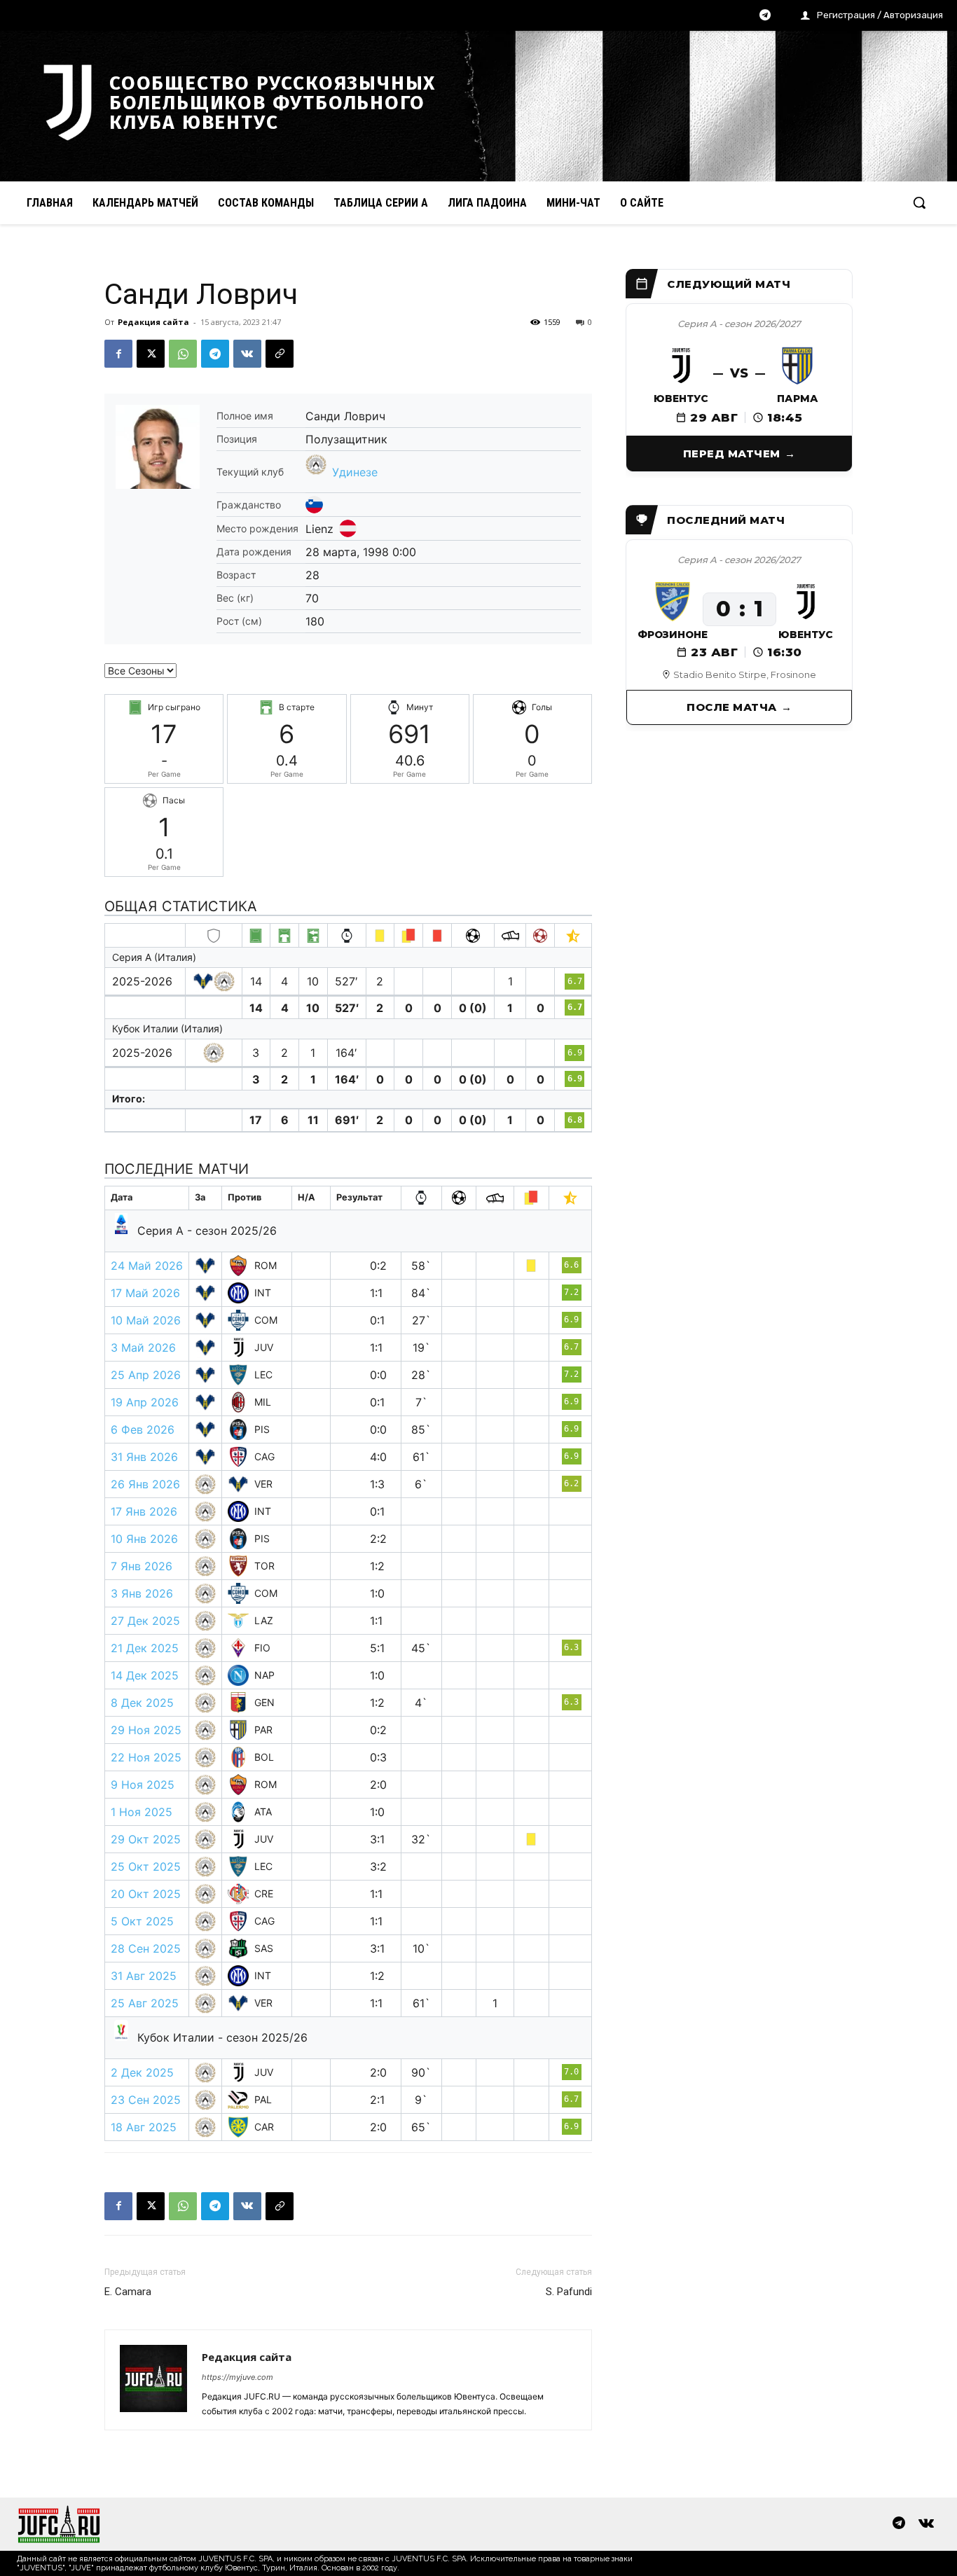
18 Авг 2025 (144, 2127)
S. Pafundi (569, 2292)
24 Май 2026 (147, 1266)
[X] (151, 354)
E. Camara (128, 2292)
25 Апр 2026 (146, 1375)
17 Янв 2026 (144, 1511)
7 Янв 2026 (142, 1566)
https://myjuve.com (237, 2377)
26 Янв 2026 (145, 1484)
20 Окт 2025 (146, 1894)
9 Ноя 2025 (143, 1785)
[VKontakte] (926, 2524)
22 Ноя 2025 (146, 1757)
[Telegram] (765, 16)
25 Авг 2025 (145, 2003)
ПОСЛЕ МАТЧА (732, 707)
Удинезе (355, 472)
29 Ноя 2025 (146, 1730)
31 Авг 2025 (144, 1976)
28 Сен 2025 (146, 1948)
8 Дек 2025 (142, 1703)
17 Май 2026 (145, 1293)
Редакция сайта (153, 322)
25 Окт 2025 (146, 1867)
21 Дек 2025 (145, 1648)
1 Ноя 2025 (142, 1812)
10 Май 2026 (146, 1320)
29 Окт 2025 (146, 1839)
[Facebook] (118, 354)
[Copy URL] (280, 354)
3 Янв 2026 (142, 1593)
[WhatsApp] (183, 354)
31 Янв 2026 (144, 1457)
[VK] (247, 354)
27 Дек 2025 (145, 1621)
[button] (919, 202)
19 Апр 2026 (145, 1402)
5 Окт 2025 (142, 1921)
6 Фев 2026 (143, 1429)
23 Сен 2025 (146, 2100)
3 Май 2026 (143, 1348)
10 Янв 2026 (144, 1539)
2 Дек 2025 (142, 2072)
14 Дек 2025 (145, 1675)
